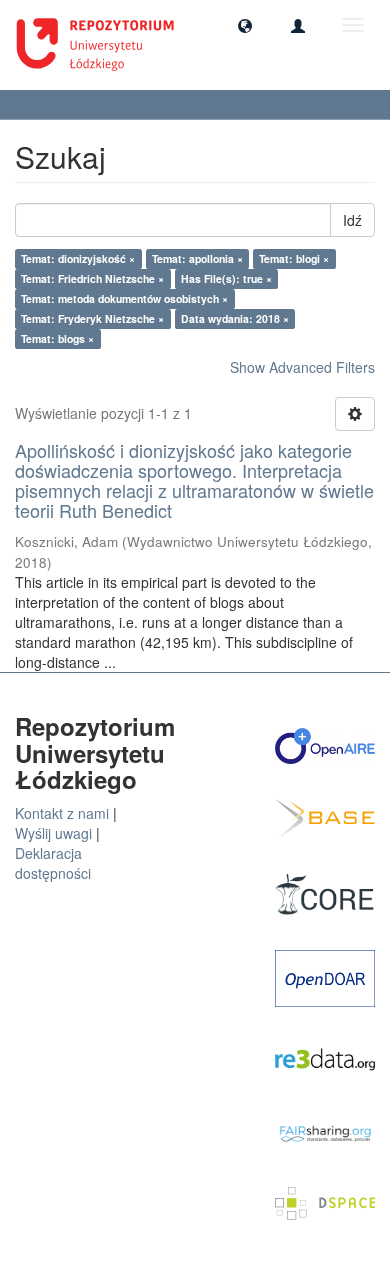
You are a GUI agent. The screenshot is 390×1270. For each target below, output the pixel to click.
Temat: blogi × (294, 258)
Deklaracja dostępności (53, 863)
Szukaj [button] (50, 104)
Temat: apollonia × (197, 258)
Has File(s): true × (226, 278)
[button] (245, 25)
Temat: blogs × (57, 338)
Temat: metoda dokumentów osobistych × (124, 298)
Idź (352, 220)
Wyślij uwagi (53, 833)
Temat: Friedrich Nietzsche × (92, 278)
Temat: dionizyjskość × (78, 258)
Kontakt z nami (62, 813)
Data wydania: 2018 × (235, 318)
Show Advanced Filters (302, 367)
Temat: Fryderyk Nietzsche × (92, 318)
